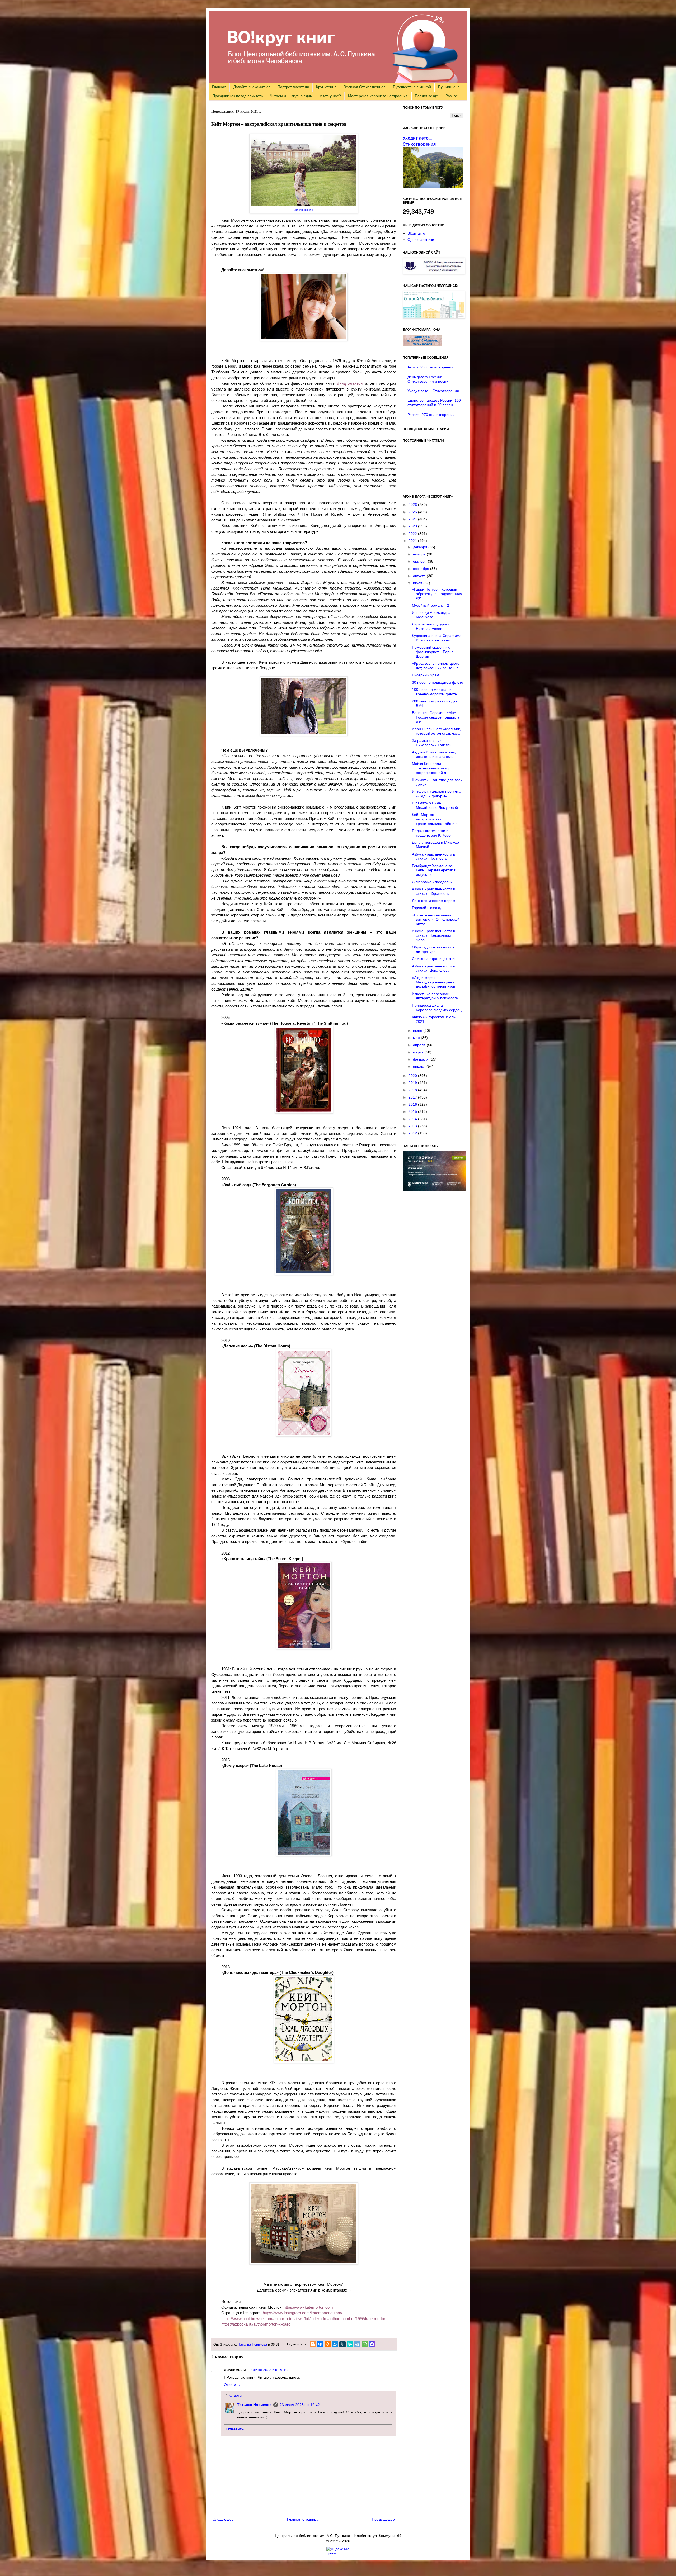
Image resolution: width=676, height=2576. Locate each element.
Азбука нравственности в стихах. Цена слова (433, 968)
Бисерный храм (426, 675)
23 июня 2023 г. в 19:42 (300, 2405)
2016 (413, 1104)
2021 (413, 541)
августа (420, 576)
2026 (413, 505)
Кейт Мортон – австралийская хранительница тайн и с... (436, 819)
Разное (452, 96)
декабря (421, 547)
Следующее (223, 2519)
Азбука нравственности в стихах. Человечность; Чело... (433, 935)
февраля (421, 1059)
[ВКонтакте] (320, 2344)
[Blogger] (313, 2344)
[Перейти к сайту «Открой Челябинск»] (434, 317)
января (420, 1066)
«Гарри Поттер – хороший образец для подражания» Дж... (437, 594)
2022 (413, 534)
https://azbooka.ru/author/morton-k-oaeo (256, 2324)
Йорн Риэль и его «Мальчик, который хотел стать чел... (437, 731)
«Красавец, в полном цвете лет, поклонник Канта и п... (437, 666)
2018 (413, 1090)
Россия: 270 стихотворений (431, 415)
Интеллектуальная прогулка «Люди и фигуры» (436, 794)
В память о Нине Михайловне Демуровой (435, 805)
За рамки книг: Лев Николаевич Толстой (432, 743)
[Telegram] (357, 2344)
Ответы (236, 2396)
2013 (413, 1126)
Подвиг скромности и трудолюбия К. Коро (431, 833)
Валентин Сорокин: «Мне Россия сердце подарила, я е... (436, 717)
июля (418, 583)
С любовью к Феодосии (432, 882)
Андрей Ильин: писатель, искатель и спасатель (434, 754)
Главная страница (303, 2519)
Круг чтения (326, 87)
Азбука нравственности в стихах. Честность (433, 856)
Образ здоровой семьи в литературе (433, 949)
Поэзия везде (426, 96)
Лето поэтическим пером (434, 901)
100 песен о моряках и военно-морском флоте (434, 692)
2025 (413, 512)
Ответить (232, 2385)
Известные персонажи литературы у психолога (435, 996)
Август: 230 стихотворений (430, 367)
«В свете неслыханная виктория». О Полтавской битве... (436, 920)
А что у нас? (330, 96)
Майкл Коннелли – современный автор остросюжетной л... (431, 768)
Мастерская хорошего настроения (378, 96)
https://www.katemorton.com (308, 2307)
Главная (219, 87)
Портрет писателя (293, 87)
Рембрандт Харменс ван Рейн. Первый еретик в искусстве (434, 870)
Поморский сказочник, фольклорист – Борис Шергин (433, 652)
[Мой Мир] (335, 2344)
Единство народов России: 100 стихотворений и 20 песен (434, 403)
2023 (413, 526)
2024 (413, 519)
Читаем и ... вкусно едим (291, 96)
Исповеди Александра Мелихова (431, 615)
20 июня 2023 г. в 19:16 (267, 2370)
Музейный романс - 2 (431, 605)
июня (418, 1030)
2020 (413, 1076)
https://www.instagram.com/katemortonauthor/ (302, 2313)
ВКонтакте (416, 233)
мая (417, 1038)
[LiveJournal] (342, 2344)
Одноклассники (421, 240)
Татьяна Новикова (253, 2345)
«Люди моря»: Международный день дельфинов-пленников (433, 982)
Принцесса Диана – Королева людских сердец (437, 1008)
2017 (413, 1097)
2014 (413, 1119)
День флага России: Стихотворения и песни (428, 379)
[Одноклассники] (328, 2344)
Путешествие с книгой (412, 87)
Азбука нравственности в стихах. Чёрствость (433, 891)
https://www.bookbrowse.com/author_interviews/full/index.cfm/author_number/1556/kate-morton (304, 2319)
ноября (420, 554)
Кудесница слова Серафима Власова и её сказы (437, 638)
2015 (413, 1111)
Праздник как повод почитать (238, 96)
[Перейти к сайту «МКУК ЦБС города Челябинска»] (434, 273)
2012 (413, 1133)
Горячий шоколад (427, 908)
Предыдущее (383, 2519)
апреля (420, 1045)
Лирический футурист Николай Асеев (431, 626)
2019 (413, 1083)
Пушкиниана (449, 87)
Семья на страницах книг (434, 959)
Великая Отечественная (365, 87)
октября (420, 561)
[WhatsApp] (365, 2344)
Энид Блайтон (349, 383)
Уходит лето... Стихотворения (433, 391)
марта (419, 1052)
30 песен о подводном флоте (438, 682)
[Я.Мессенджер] (350, 2344)
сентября (422, 569)
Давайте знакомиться (252, 87)
